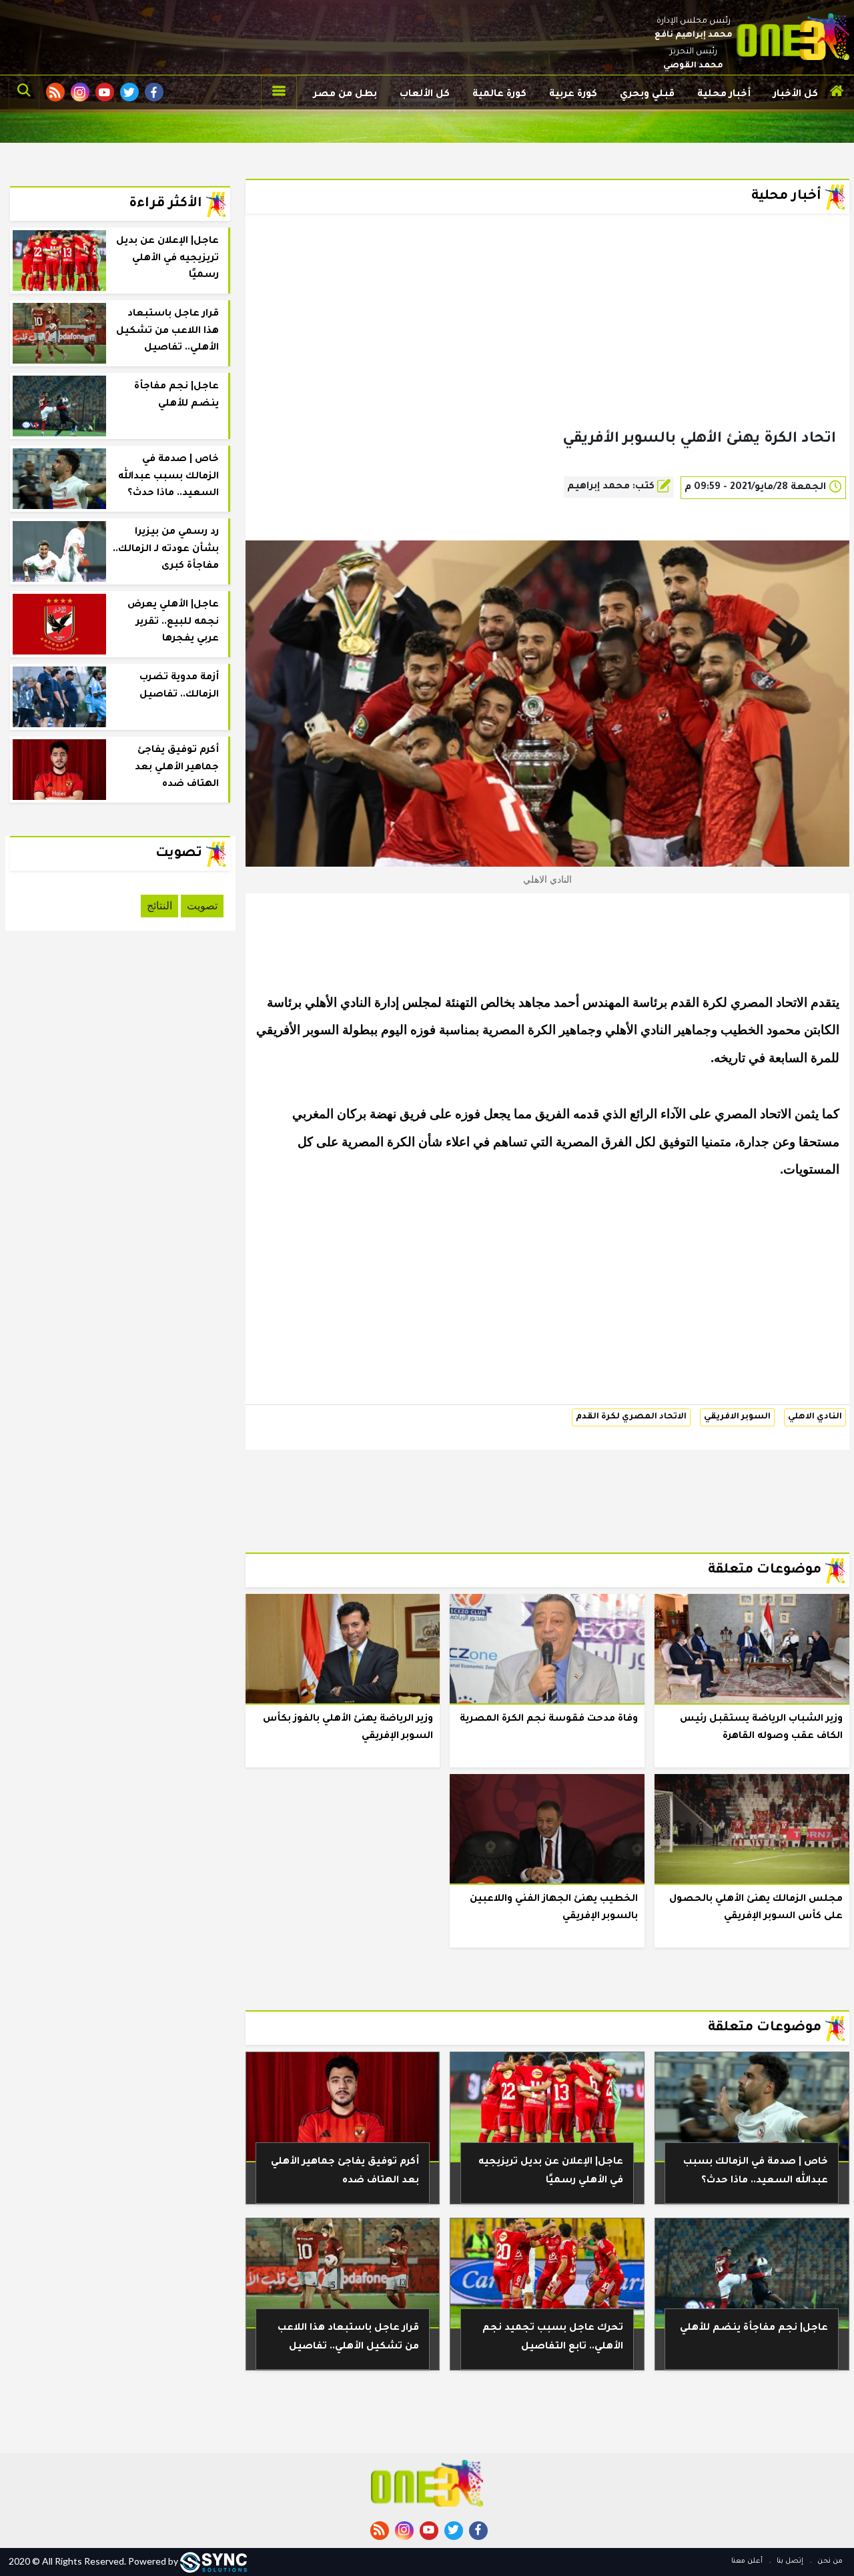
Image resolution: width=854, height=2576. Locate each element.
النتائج (159, 906)
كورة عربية (573, 95)
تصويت (202, 906)
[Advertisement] (547, 343)
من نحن (829, 2561)
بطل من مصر (345, 95)
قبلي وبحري (647, 95)
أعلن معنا (747, 2561)
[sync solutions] (213, 2561)
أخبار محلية (724, 95)
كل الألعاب (425, 95)
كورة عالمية (499, 95)
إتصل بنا (789, 2561)
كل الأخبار (796, 95)
